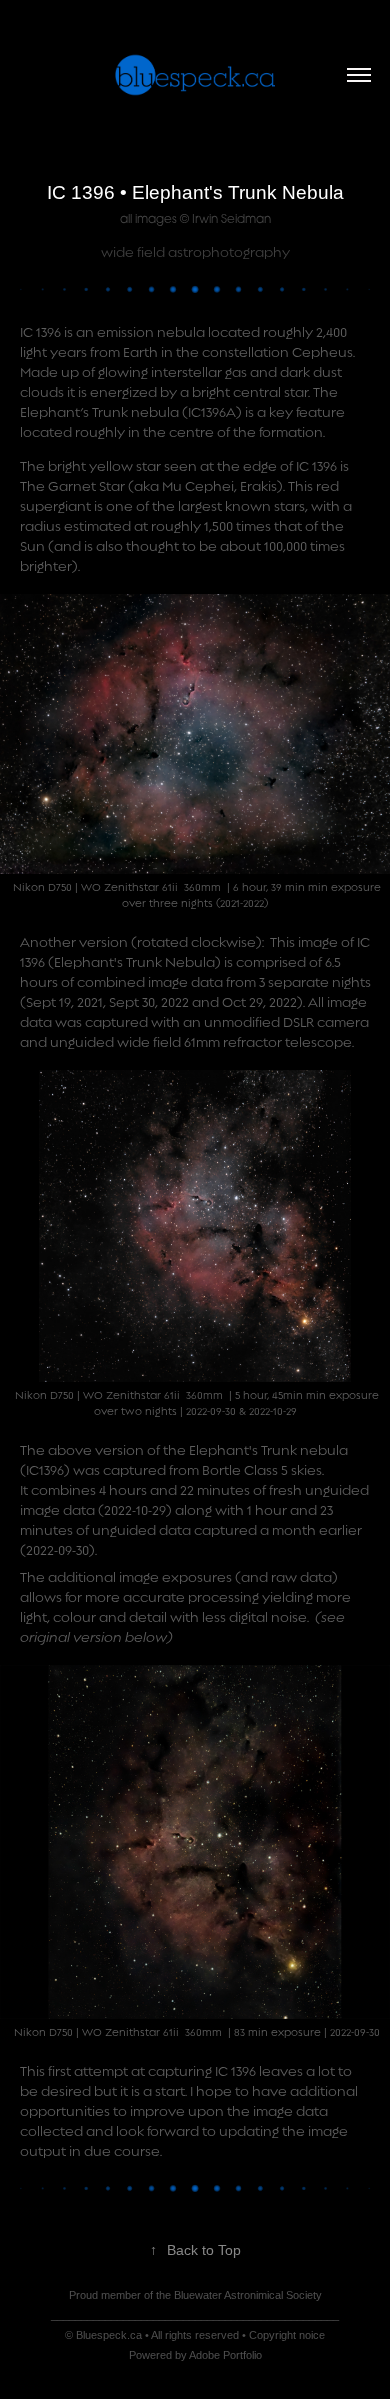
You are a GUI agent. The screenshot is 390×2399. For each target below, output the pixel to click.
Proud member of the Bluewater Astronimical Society (195, 2295)
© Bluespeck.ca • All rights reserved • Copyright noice (195, 2335)
